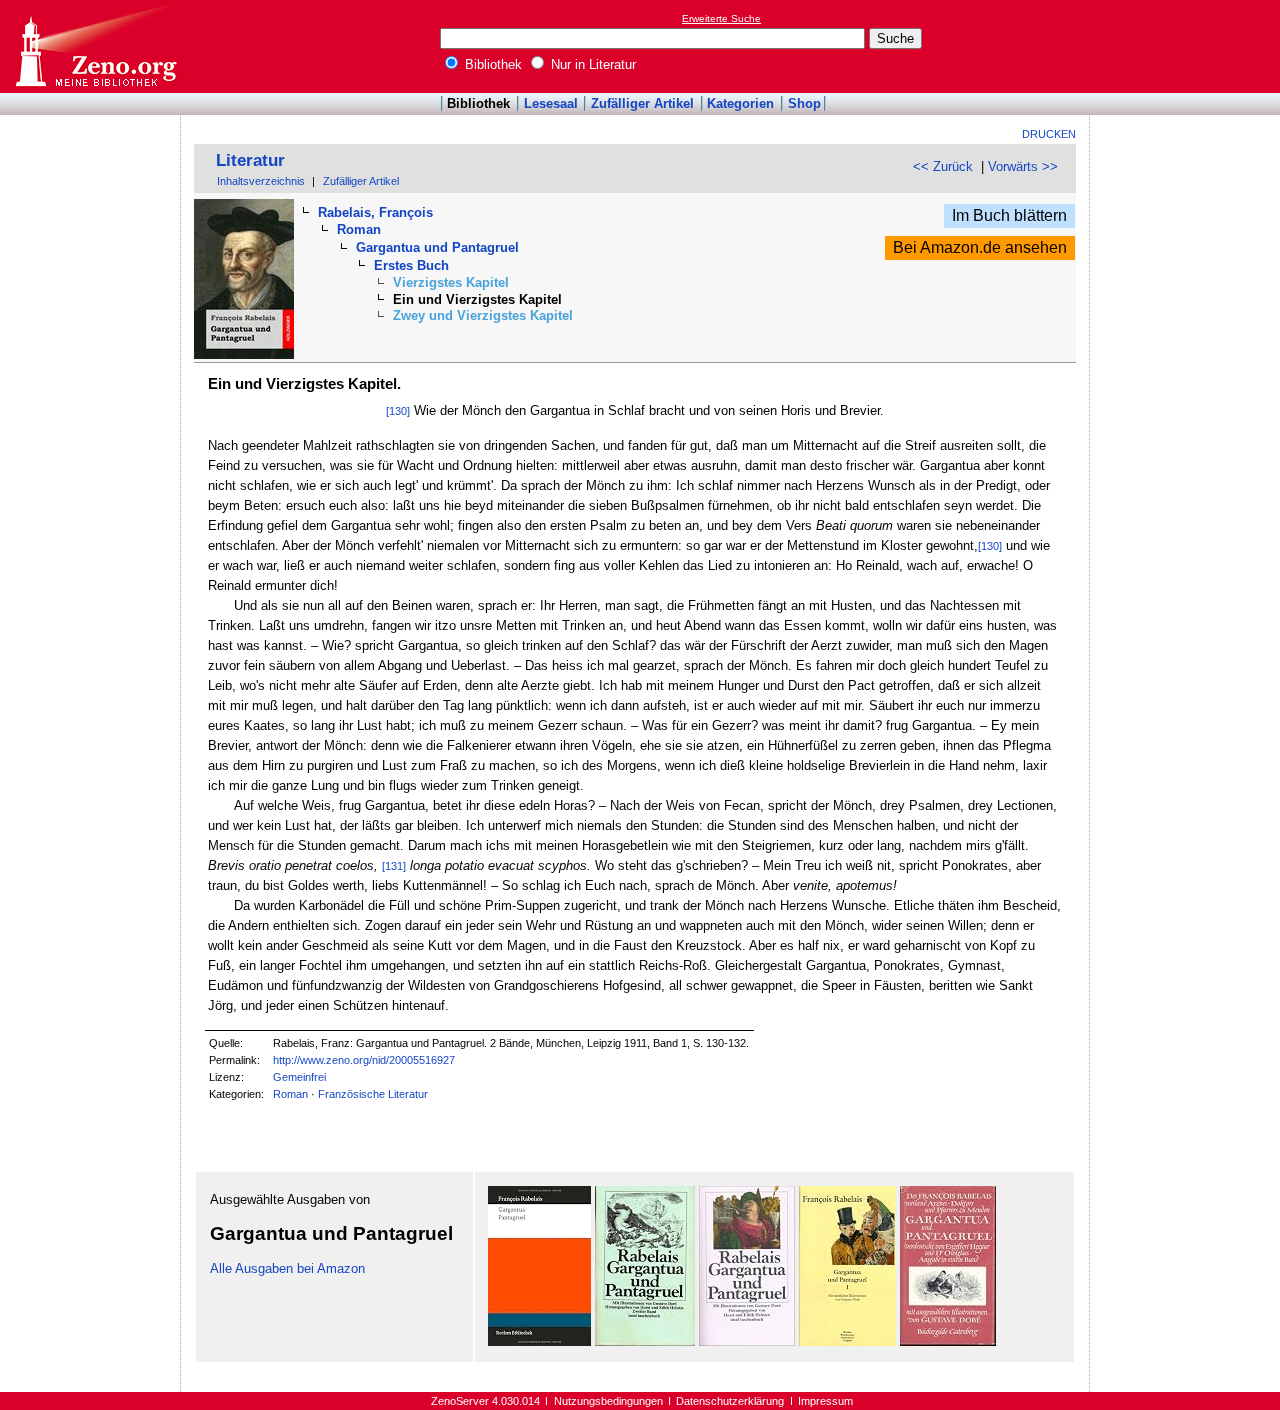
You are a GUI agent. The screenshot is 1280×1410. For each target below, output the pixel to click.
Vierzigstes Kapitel (451, 282)
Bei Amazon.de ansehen (980, 247)
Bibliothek (491, 64)
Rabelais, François (375, 212)
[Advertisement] (1188, 46)
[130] (398, 411)
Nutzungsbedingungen (608, 1401)
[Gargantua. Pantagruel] (539, 1341)
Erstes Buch (411, 265)
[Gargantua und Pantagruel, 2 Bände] (645, 1341)
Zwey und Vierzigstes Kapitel (483, 315)
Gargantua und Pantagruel (437, 247)
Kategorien (740, 103)
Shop (804, 103)
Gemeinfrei (299, 1077)
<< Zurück (943, 166)
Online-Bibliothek (95, 46)
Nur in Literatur (591, 64)
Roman (359, 229)
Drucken (1049, 134)
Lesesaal (551, 103)
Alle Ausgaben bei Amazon (287, 1268)
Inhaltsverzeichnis (261, 181)
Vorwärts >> (1023, 166)
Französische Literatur (373, 1094)
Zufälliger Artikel (642, 103)
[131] (394, 866)
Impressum (825, 1401)
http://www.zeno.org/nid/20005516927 (364, 1060)
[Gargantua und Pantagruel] (747, 1341)
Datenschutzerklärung (730, 1401)
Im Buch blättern (1009, 215)
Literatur (250, 160)
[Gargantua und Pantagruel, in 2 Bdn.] (847, 1341)
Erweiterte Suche (721, 18)
